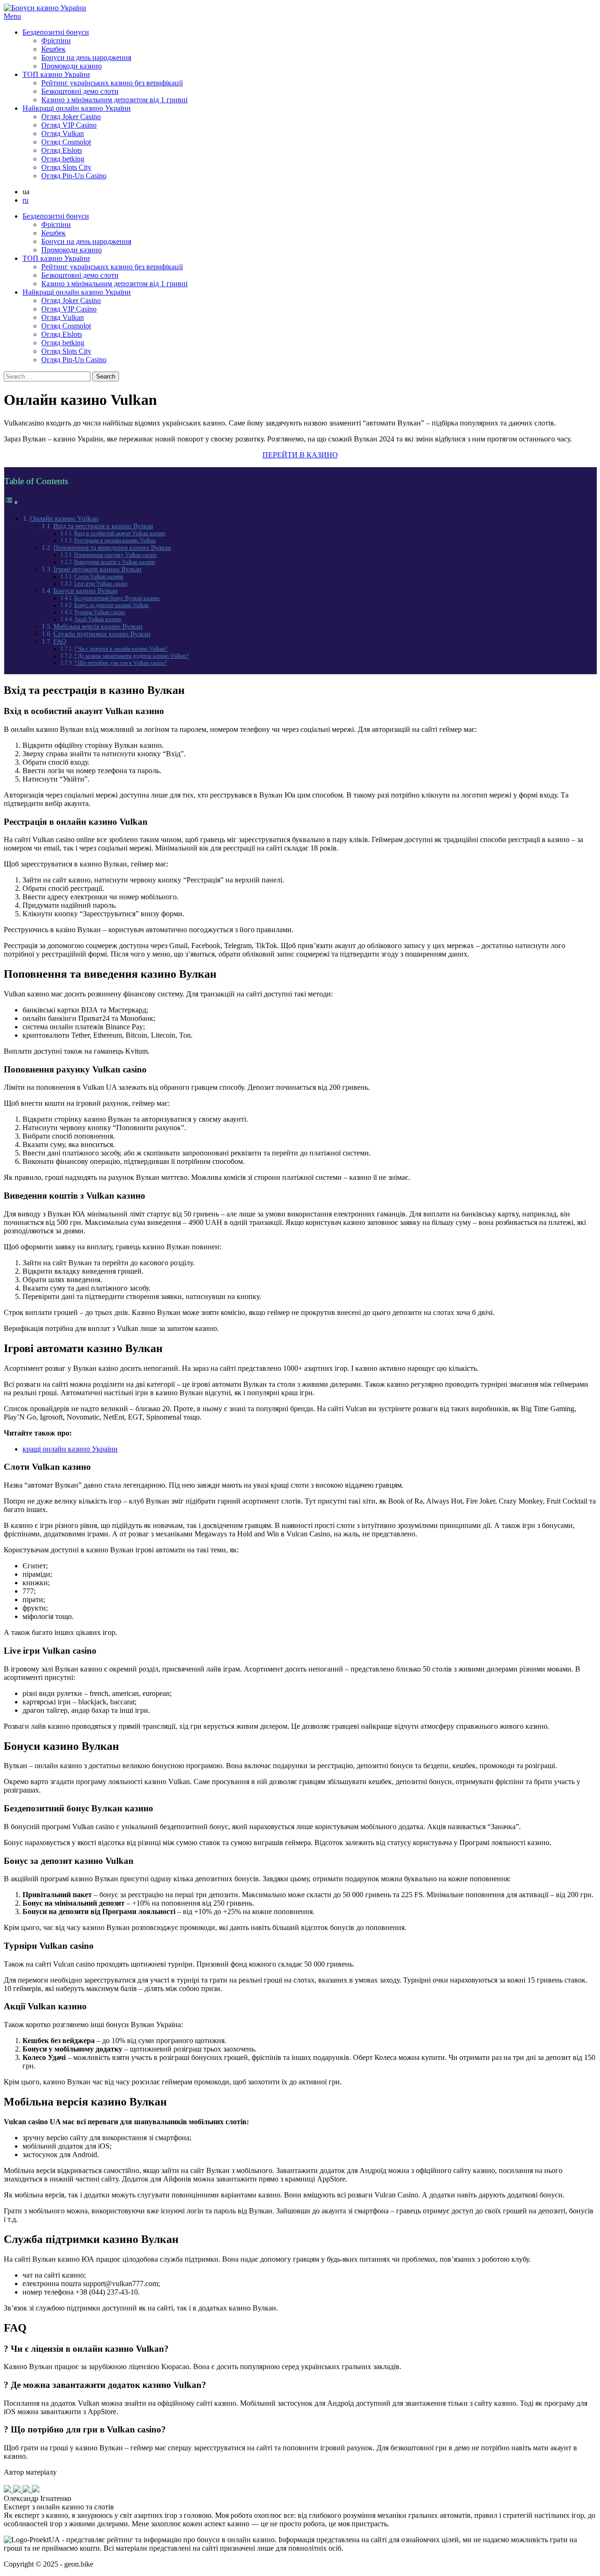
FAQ (60, 642)
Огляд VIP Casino (69, 125)
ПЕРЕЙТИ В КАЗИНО (300, 455)
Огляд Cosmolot (66, 142)
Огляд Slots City (66, 167)
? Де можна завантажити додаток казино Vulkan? (131, 656)
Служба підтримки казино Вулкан (102, 634)
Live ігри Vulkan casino (101, 584)
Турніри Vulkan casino (100, 612)
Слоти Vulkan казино (99, 577)
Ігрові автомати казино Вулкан (97, 569)
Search (106, 376)
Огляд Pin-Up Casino (74, 176)
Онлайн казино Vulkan (64, 518)
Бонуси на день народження (86, 57)
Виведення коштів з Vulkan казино (115, 562)
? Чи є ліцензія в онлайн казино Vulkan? (121, 649)
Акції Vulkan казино (98, 619)
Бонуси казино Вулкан (86, 591)
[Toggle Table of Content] (11, 502)
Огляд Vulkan (63, 133)
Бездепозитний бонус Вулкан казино (117, 598)
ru (26, 200)
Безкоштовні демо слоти (80, 91)
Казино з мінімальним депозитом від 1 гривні (114, 100)
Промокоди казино (71, 66)
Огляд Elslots (62, 150)
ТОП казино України (56, 74)
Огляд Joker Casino (71, 117)
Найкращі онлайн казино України (77, 108)
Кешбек (53, 49)
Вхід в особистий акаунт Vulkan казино (120, 533)
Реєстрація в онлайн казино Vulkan (115, 540)
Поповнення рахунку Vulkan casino (115, 555)
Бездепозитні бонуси (56, 32)
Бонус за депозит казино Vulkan (111, 605)
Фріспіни (56, 41)
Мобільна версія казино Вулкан (98, 627)
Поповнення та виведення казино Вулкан (112, 548)
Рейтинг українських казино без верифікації (112, 83)
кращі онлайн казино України (70, 1449)
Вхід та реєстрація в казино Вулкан (103, 526)
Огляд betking (63, 159)
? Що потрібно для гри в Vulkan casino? (120, 663)
